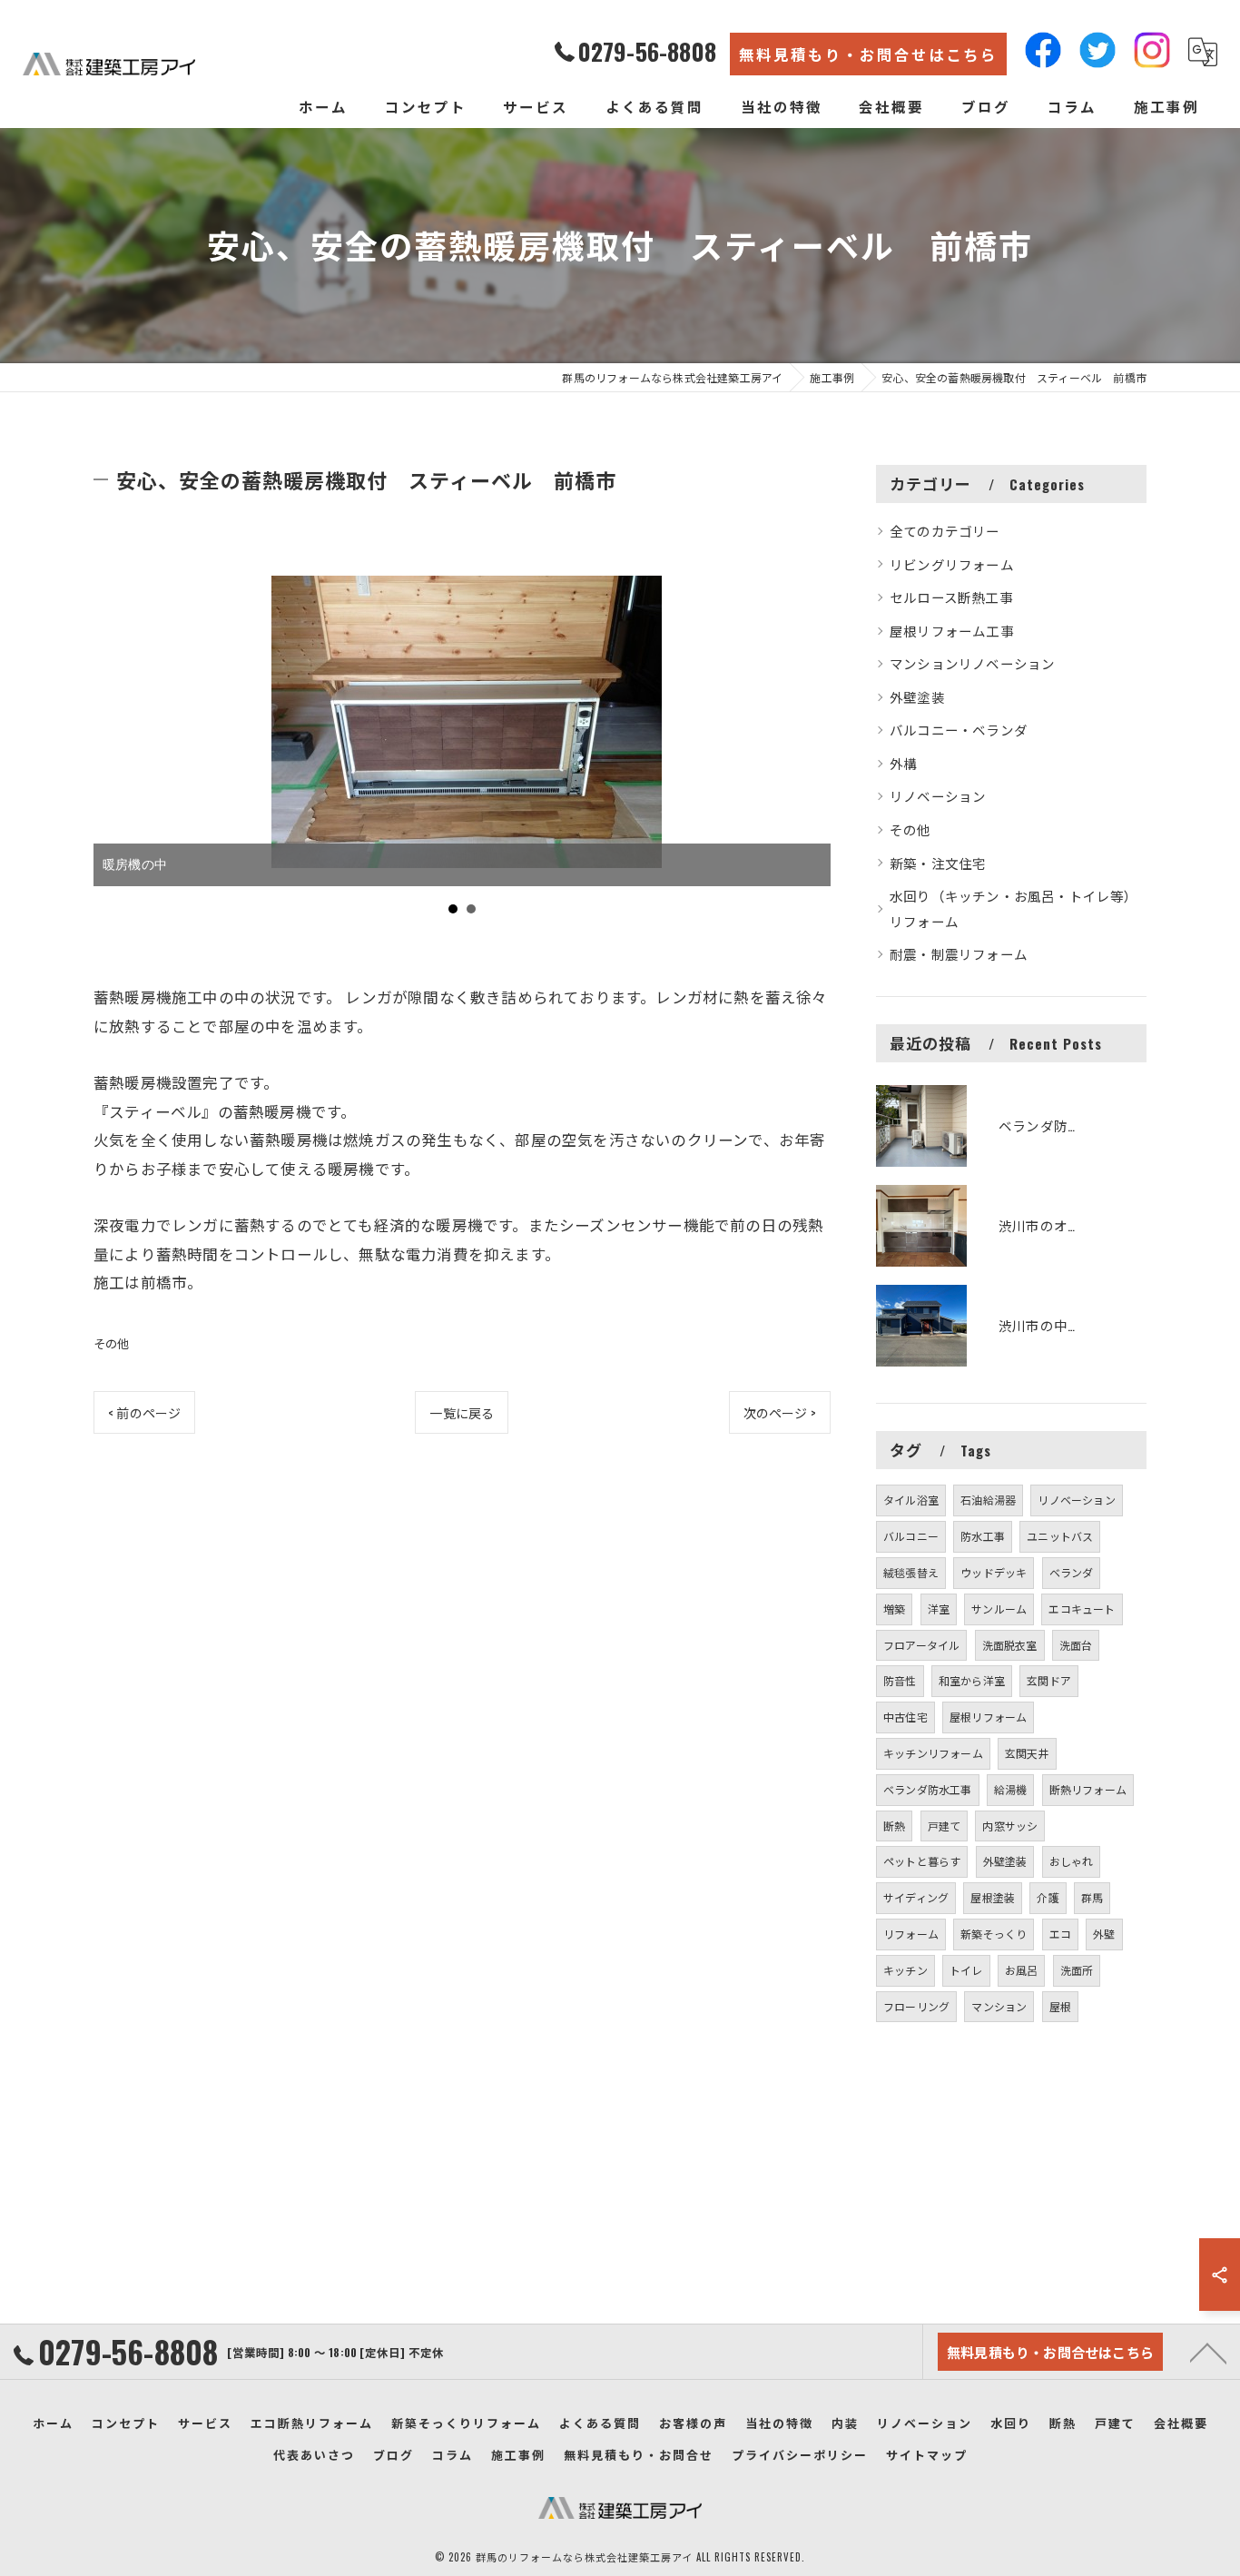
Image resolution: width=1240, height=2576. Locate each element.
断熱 (894, 1826)
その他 (112, 1343)
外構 (903, 763)
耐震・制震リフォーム (959, 954)
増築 (894, 1609)
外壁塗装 (917, 697)
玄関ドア (1049, 1680)
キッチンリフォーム (933, 1753)
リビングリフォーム (952, 564)
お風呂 (1022, 1970)
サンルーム (999, 1609)
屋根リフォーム (988, 1717)
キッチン (905, 1970)
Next (807, 752)
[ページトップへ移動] (1208, 2352)
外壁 (1104, 1934)
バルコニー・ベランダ (959, 730)
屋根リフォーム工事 (952, 631)
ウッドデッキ (994, 1572)
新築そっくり (994, 1934)
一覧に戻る (462, 1412)
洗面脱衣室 (1010, 1645)
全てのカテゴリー (945, 531)
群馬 (1092, 1897)
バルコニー (911, 1536)
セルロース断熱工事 (951, 597)
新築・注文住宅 (938, 863)
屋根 (1060, 2006)
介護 (1048, 1897)
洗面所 (1077, 1970)
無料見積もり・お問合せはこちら (868, 54)
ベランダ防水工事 (928, 1789)
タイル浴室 (911, 1500)
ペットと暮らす (922, 1861)
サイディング (916, 1897)
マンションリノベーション (972, 663)
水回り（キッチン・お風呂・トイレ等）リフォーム (1014, 908)
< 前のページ (144, 1412)
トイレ (966, 1970)
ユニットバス (1060, 1536)
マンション (999, 2006)
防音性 (900, 1680)
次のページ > (780, 1412)
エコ (1060, 1934)
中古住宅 (905, 1717)
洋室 (939, 1609)
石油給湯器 (988, 1500)
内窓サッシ (1010, 1826)
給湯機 (1011, 1789)
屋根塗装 (993, 1897)
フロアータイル (921, 1645)
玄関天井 (1027, 1753)
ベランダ (1072, 1572)
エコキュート (1082, 1609)
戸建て (945, 1826)
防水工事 (983, 1536)
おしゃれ (1072, 1861)
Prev (117, 752)
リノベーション (938, 796)
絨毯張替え (911, 1572)
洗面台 (1076, 1645)
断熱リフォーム (1088, 1789)
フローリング (916, 2006)
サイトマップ (927, 2454)
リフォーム (911, 1934)
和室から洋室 (972, 1680)
